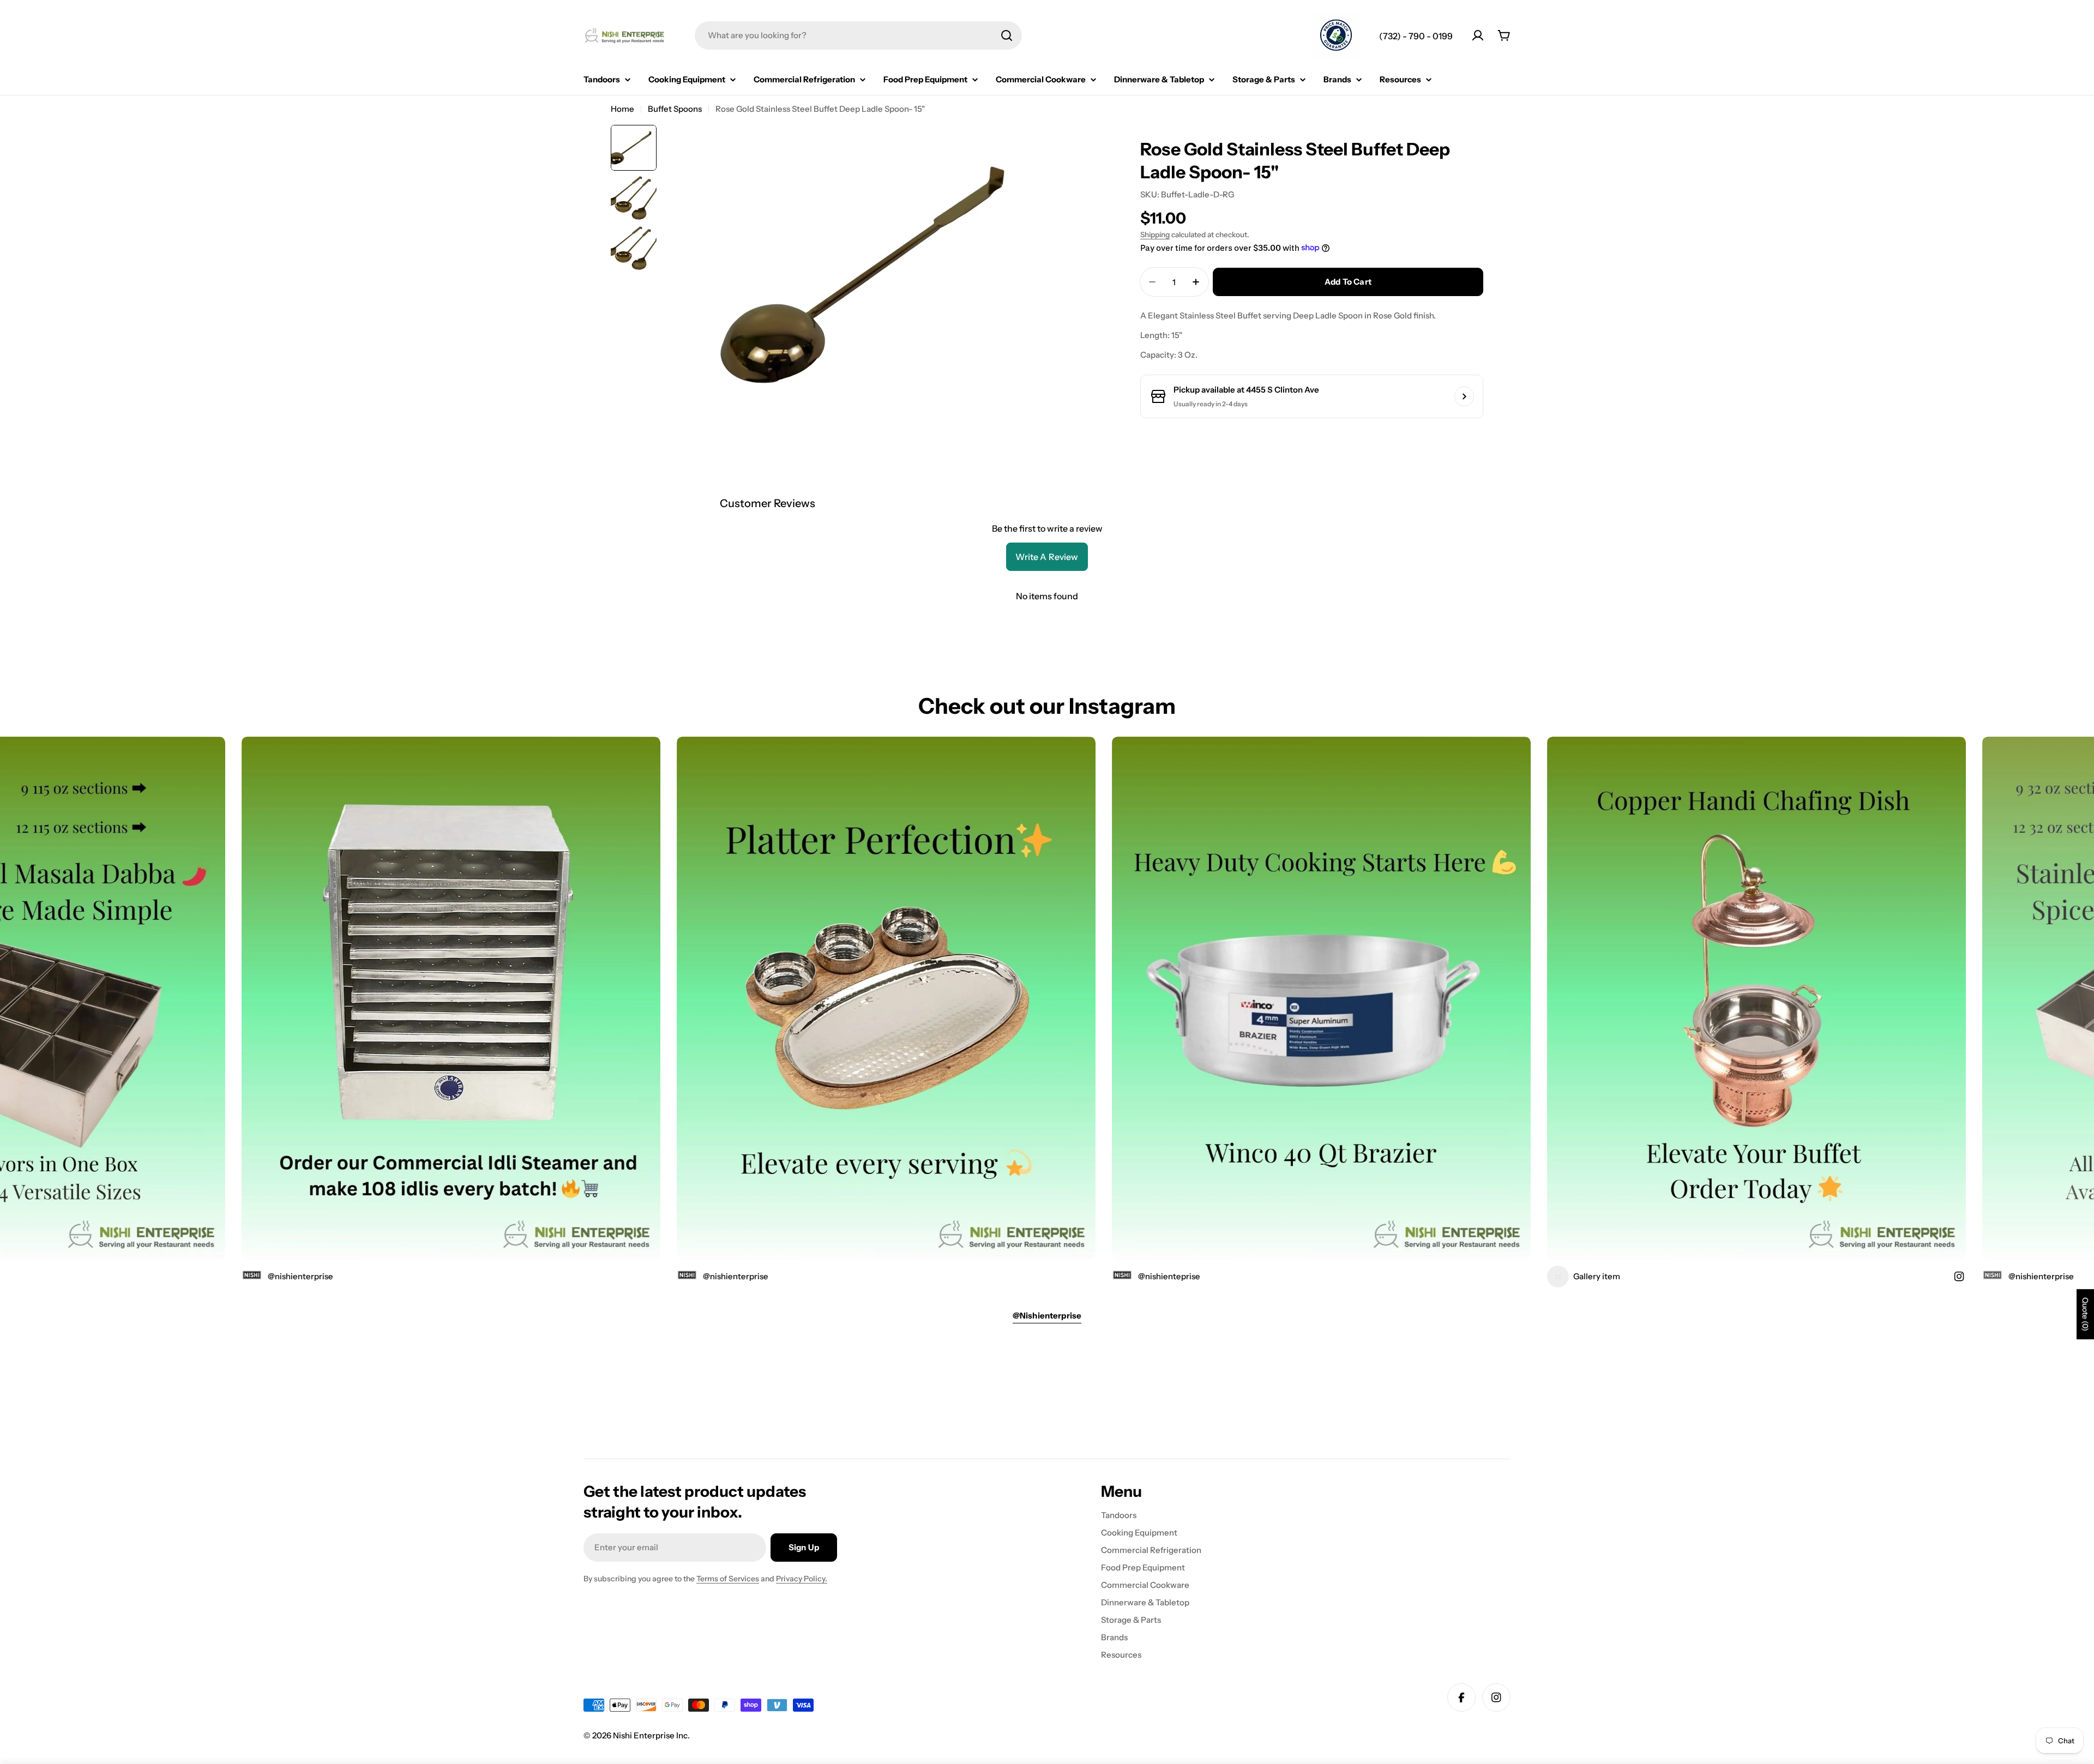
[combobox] (858, 35)
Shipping (1155, 234)
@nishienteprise (1001, 1276)
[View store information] (1464, 396)
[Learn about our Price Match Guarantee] (1336, 37)
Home (622, 109)
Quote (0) (2085, 1314)
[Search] (1007, 35)
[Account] (1478, 35)
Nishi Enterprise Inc (650, 1735)
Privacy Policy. (802, 1579)
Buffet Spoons (675, 109)
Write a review (1047, 557)
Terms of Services (728, 1579)
